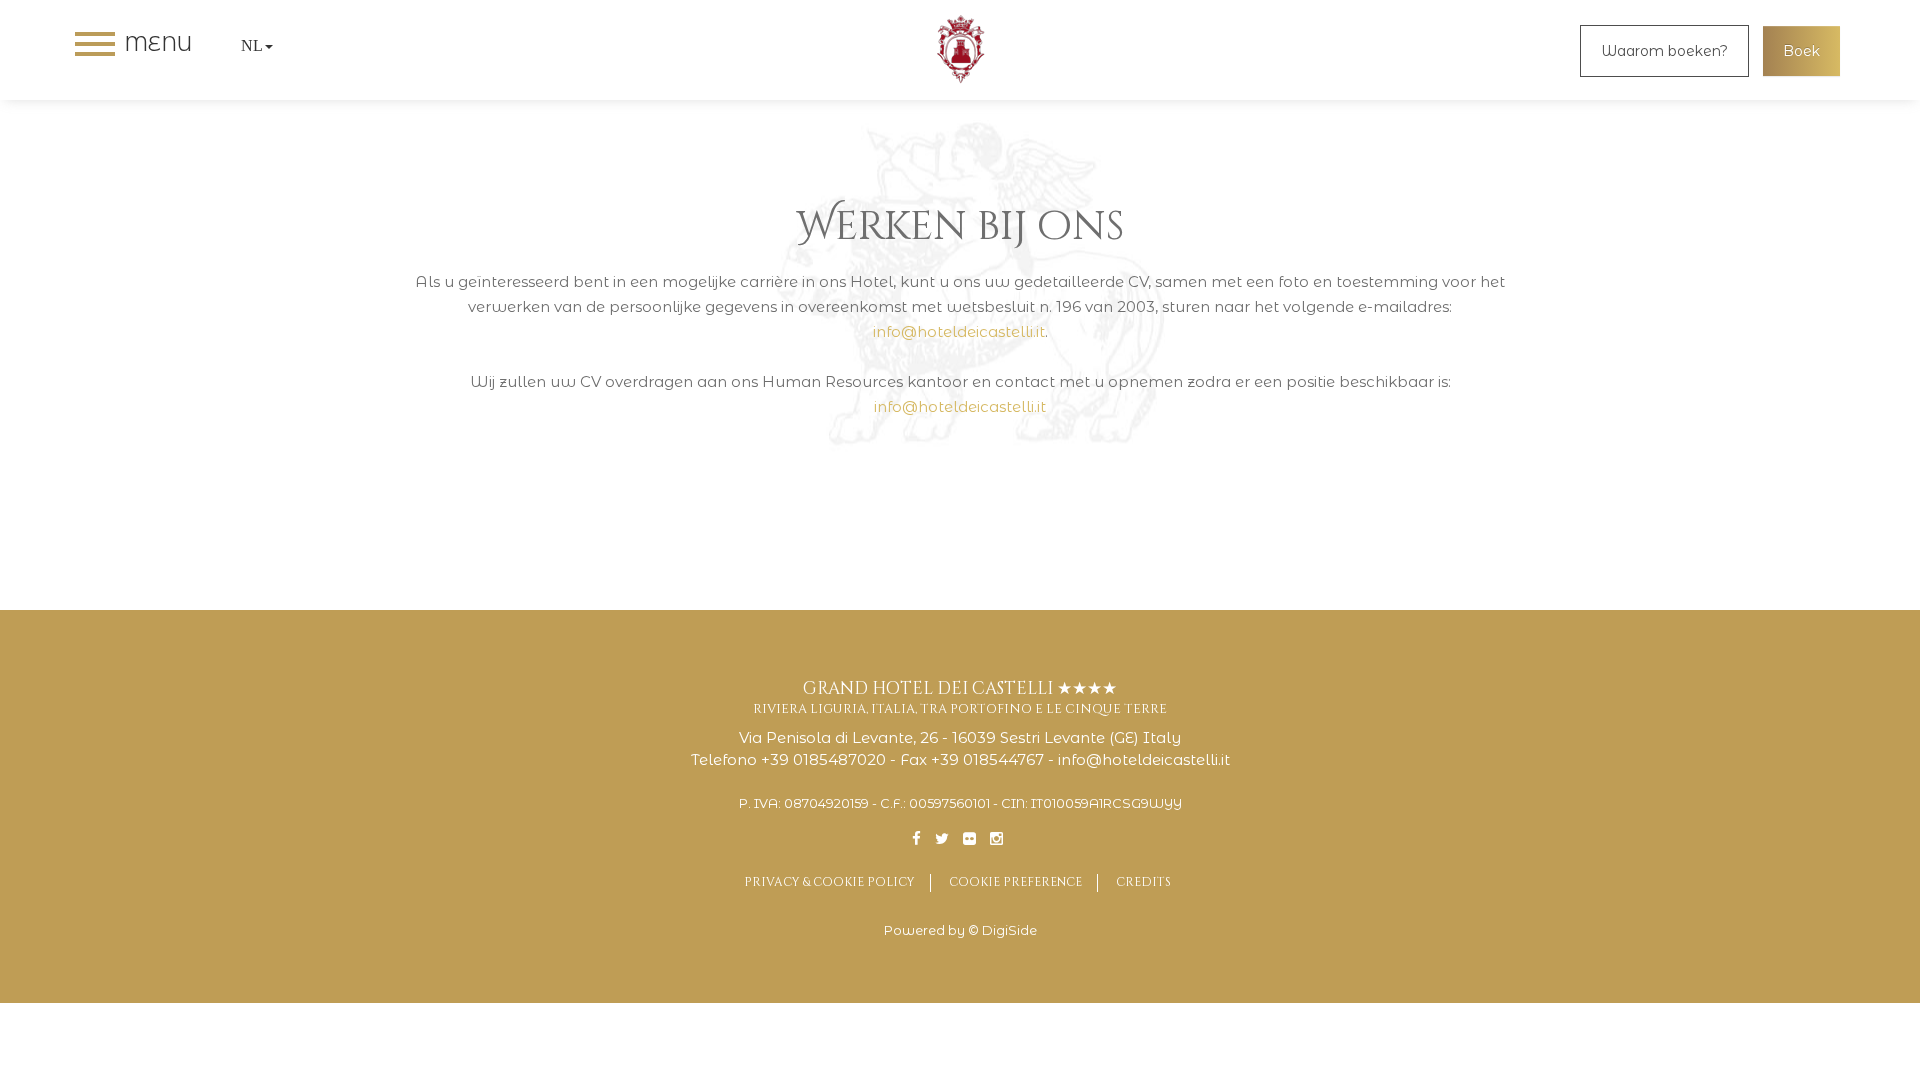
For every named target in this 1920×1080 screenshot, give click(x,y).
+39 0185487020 (823, 759)
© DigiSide (1002, 930)
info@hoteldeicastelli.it (959, 331)
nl (252, 45)
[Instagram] (996, 838)
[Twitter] (942, 838)
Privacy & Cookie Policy (829, 882)
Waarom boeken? (1664, 51)
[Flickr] (969, 838)
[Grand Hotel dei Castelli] (960, 49)
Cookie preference (1015, 882)
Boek (1801, 51)
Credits (1143, 882)
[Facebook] (916, 838)
